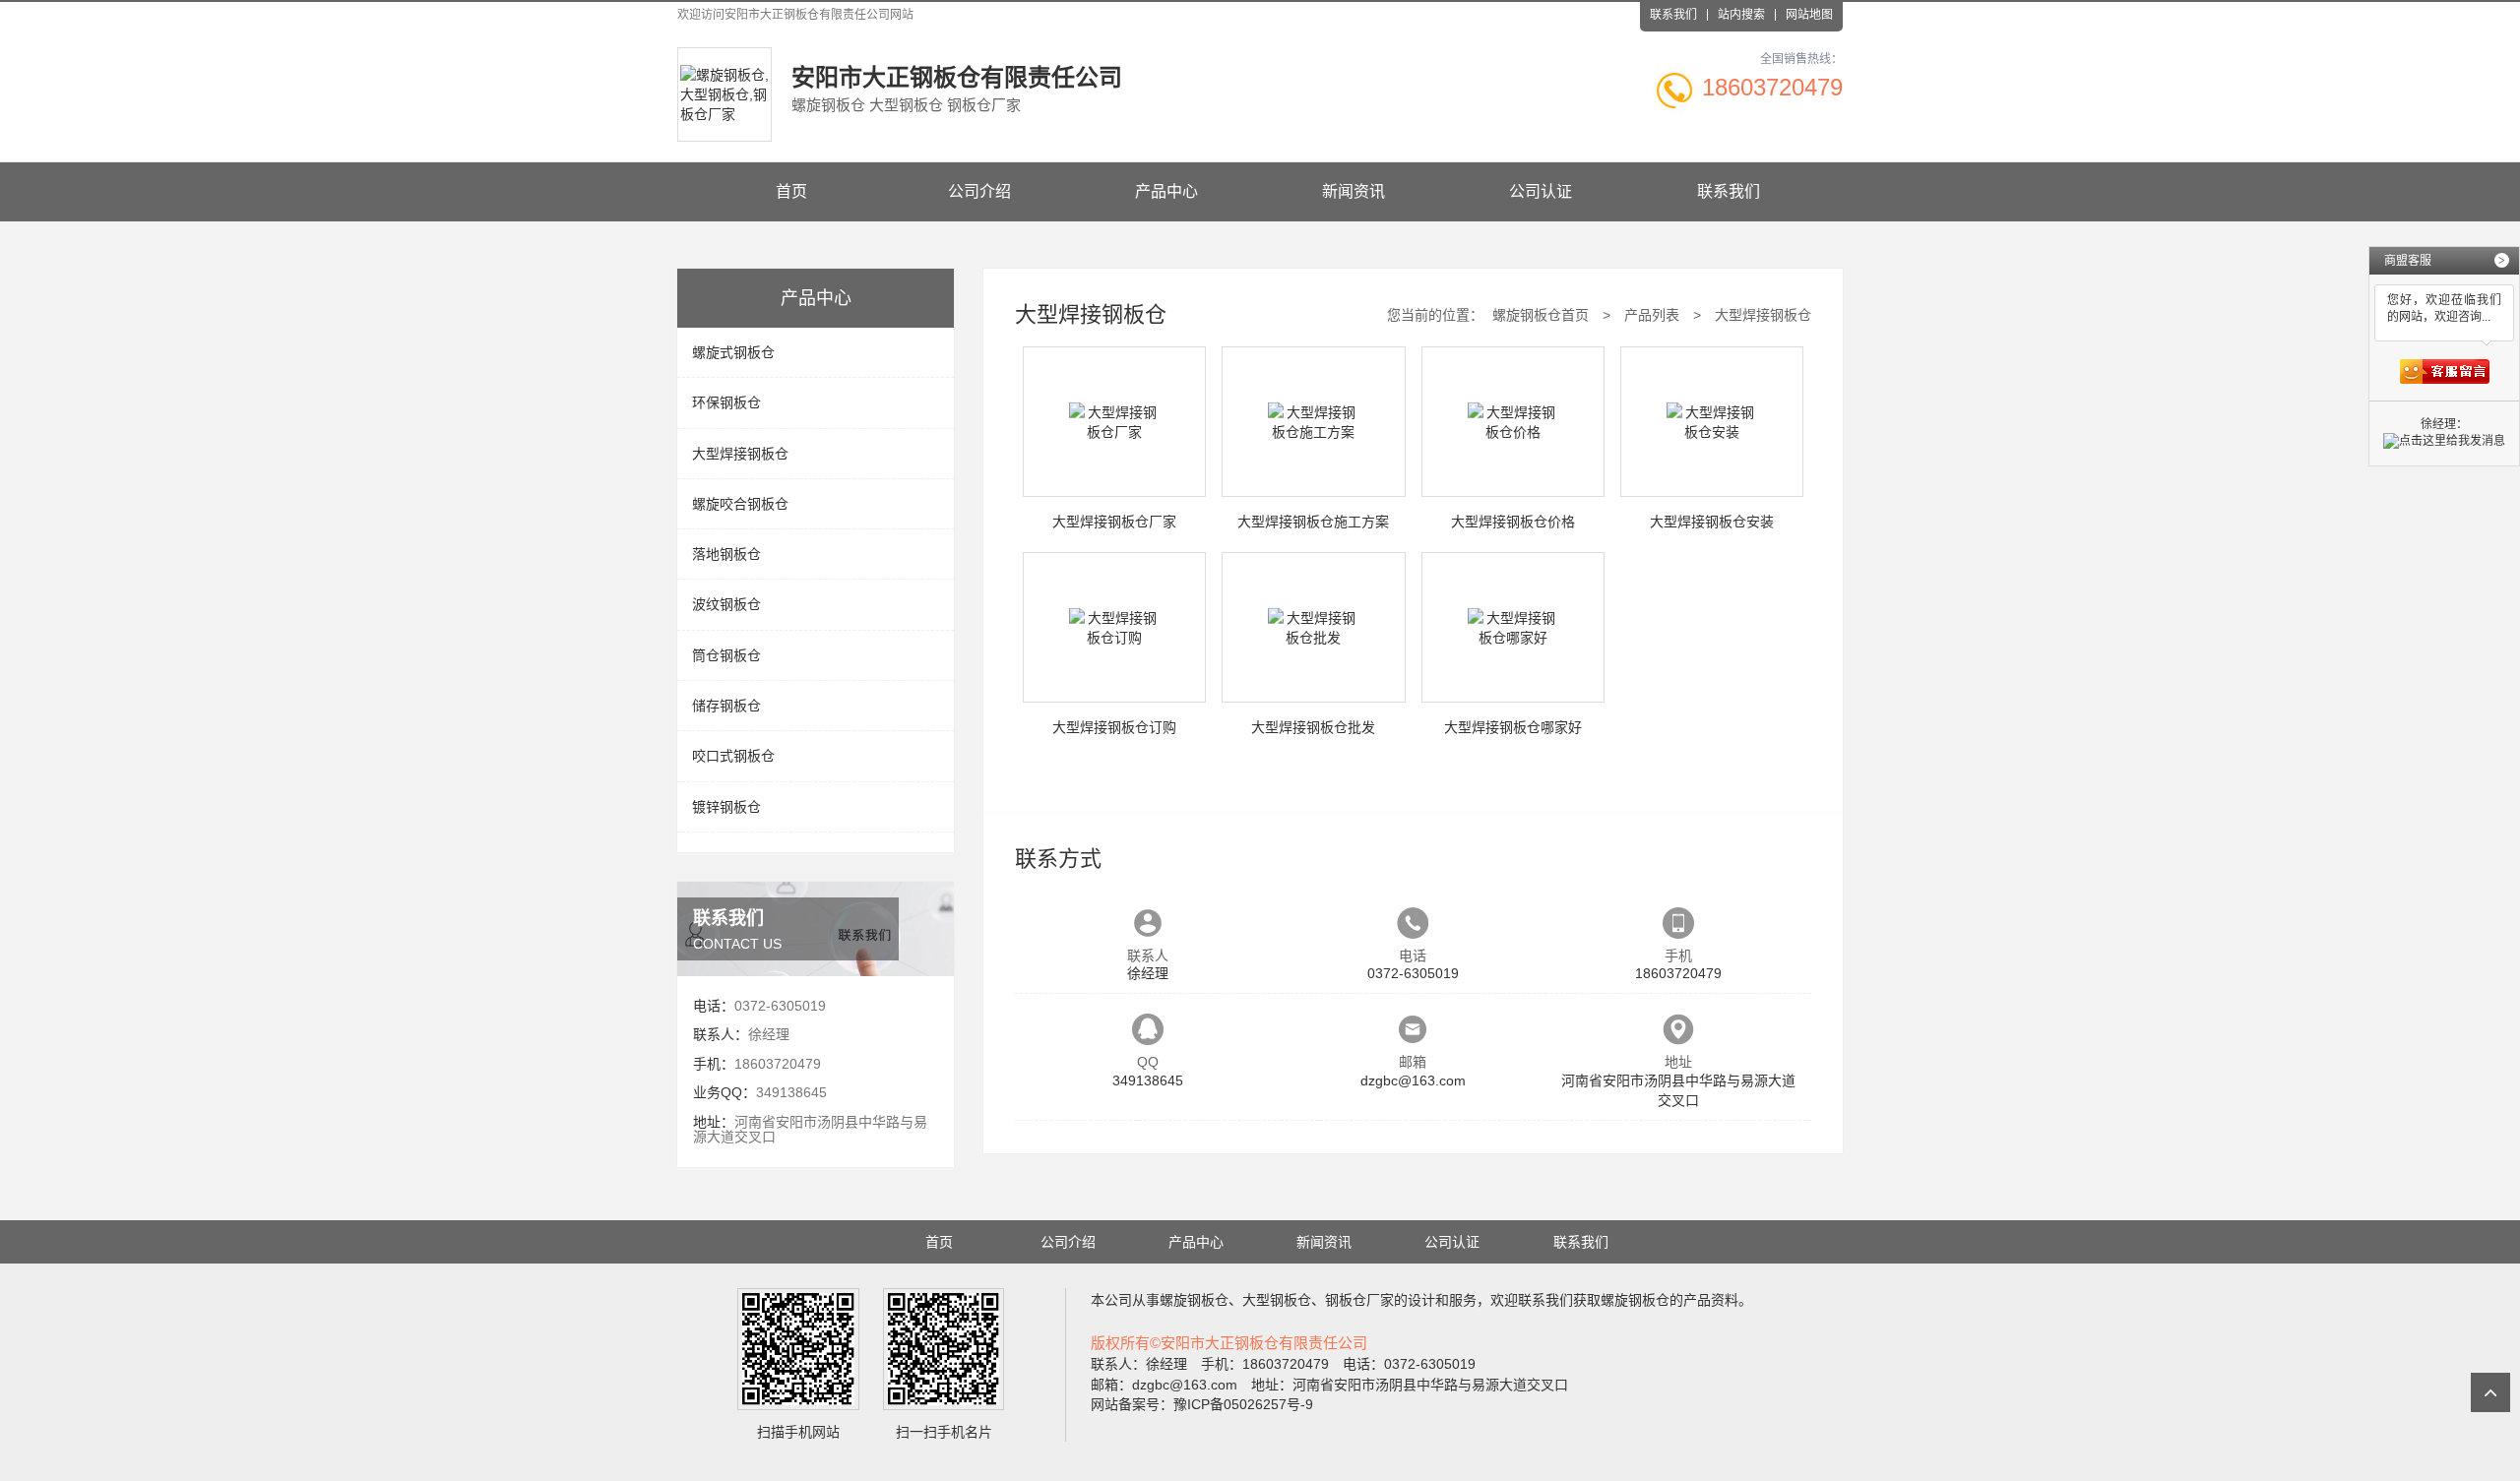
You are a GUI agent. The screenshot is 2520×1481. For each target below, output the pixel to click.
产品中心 (1166, 191)
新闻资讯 (1354, 191)
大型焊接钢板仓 (740, 454)
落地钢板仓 (726, 554)
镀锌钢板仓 (726, 807)
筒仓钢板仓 (726, 655)
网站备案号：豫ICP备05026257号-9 (1202, 1404)
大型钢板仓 (1277, 1300)
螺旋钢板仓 (1194, 1300)
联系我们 (1673, 15)
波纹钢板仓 (726, 604)
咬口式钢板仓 (733, 756)
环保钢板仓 (726, 402)
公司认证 (1541, 191)
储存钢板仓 (726, 706)
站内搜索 (1741, 15)
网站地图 (1809, 15)
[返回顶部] (2490, 1392)
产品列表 (1652, 315)
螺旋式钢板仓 (733, 352)
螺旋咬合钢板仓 (740, 504)
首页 (791, 191)
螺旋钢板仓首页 (1541, 315)
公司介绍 (979, 191)
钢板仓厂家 (1359, 1300)
